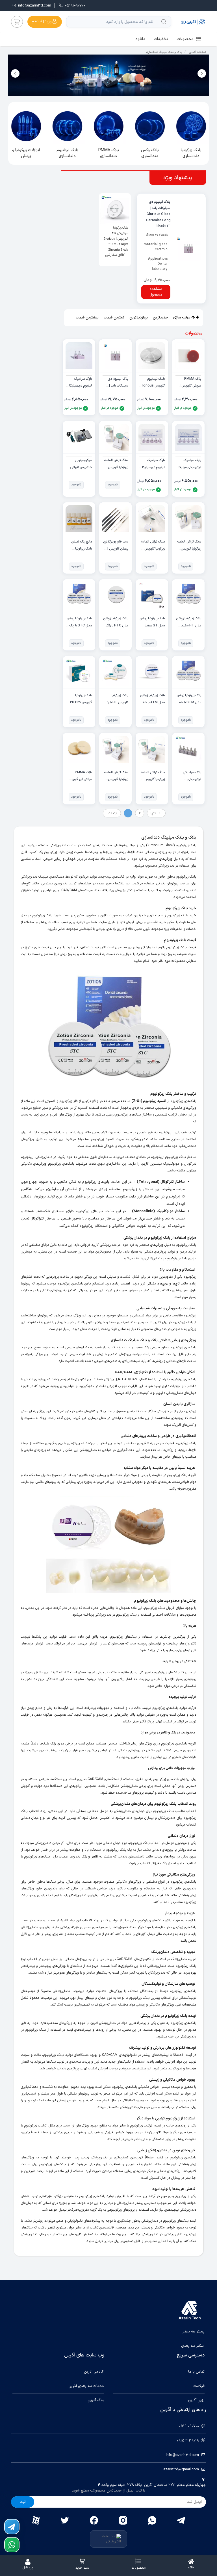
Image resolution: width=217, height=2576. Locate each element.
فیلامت (199, 2386)
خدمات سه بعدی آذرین (86, 2386)
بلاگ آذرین (96, 2400)
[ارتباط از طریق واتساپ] (12, 2545)
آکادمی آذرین (94, 2372)
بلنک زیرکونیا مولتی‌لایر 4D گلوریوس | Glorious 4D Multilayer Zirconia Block (116, 239)
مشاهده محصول (156, 292)
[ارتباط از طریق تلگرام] (12, 2527)
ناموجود (113, 485)
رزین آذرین (196, 2400)
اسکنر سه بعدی (193, 2346)
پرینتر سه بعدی (193, 2332)
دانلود (140, 39)
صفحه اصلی (198, 52)
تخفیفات (161, 39)
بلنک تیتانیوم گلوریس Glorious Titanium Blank (152, 386)
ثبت (23, 2502)
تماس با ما (196, 2372)
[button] (15, 73)
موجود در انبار (183, 408)
